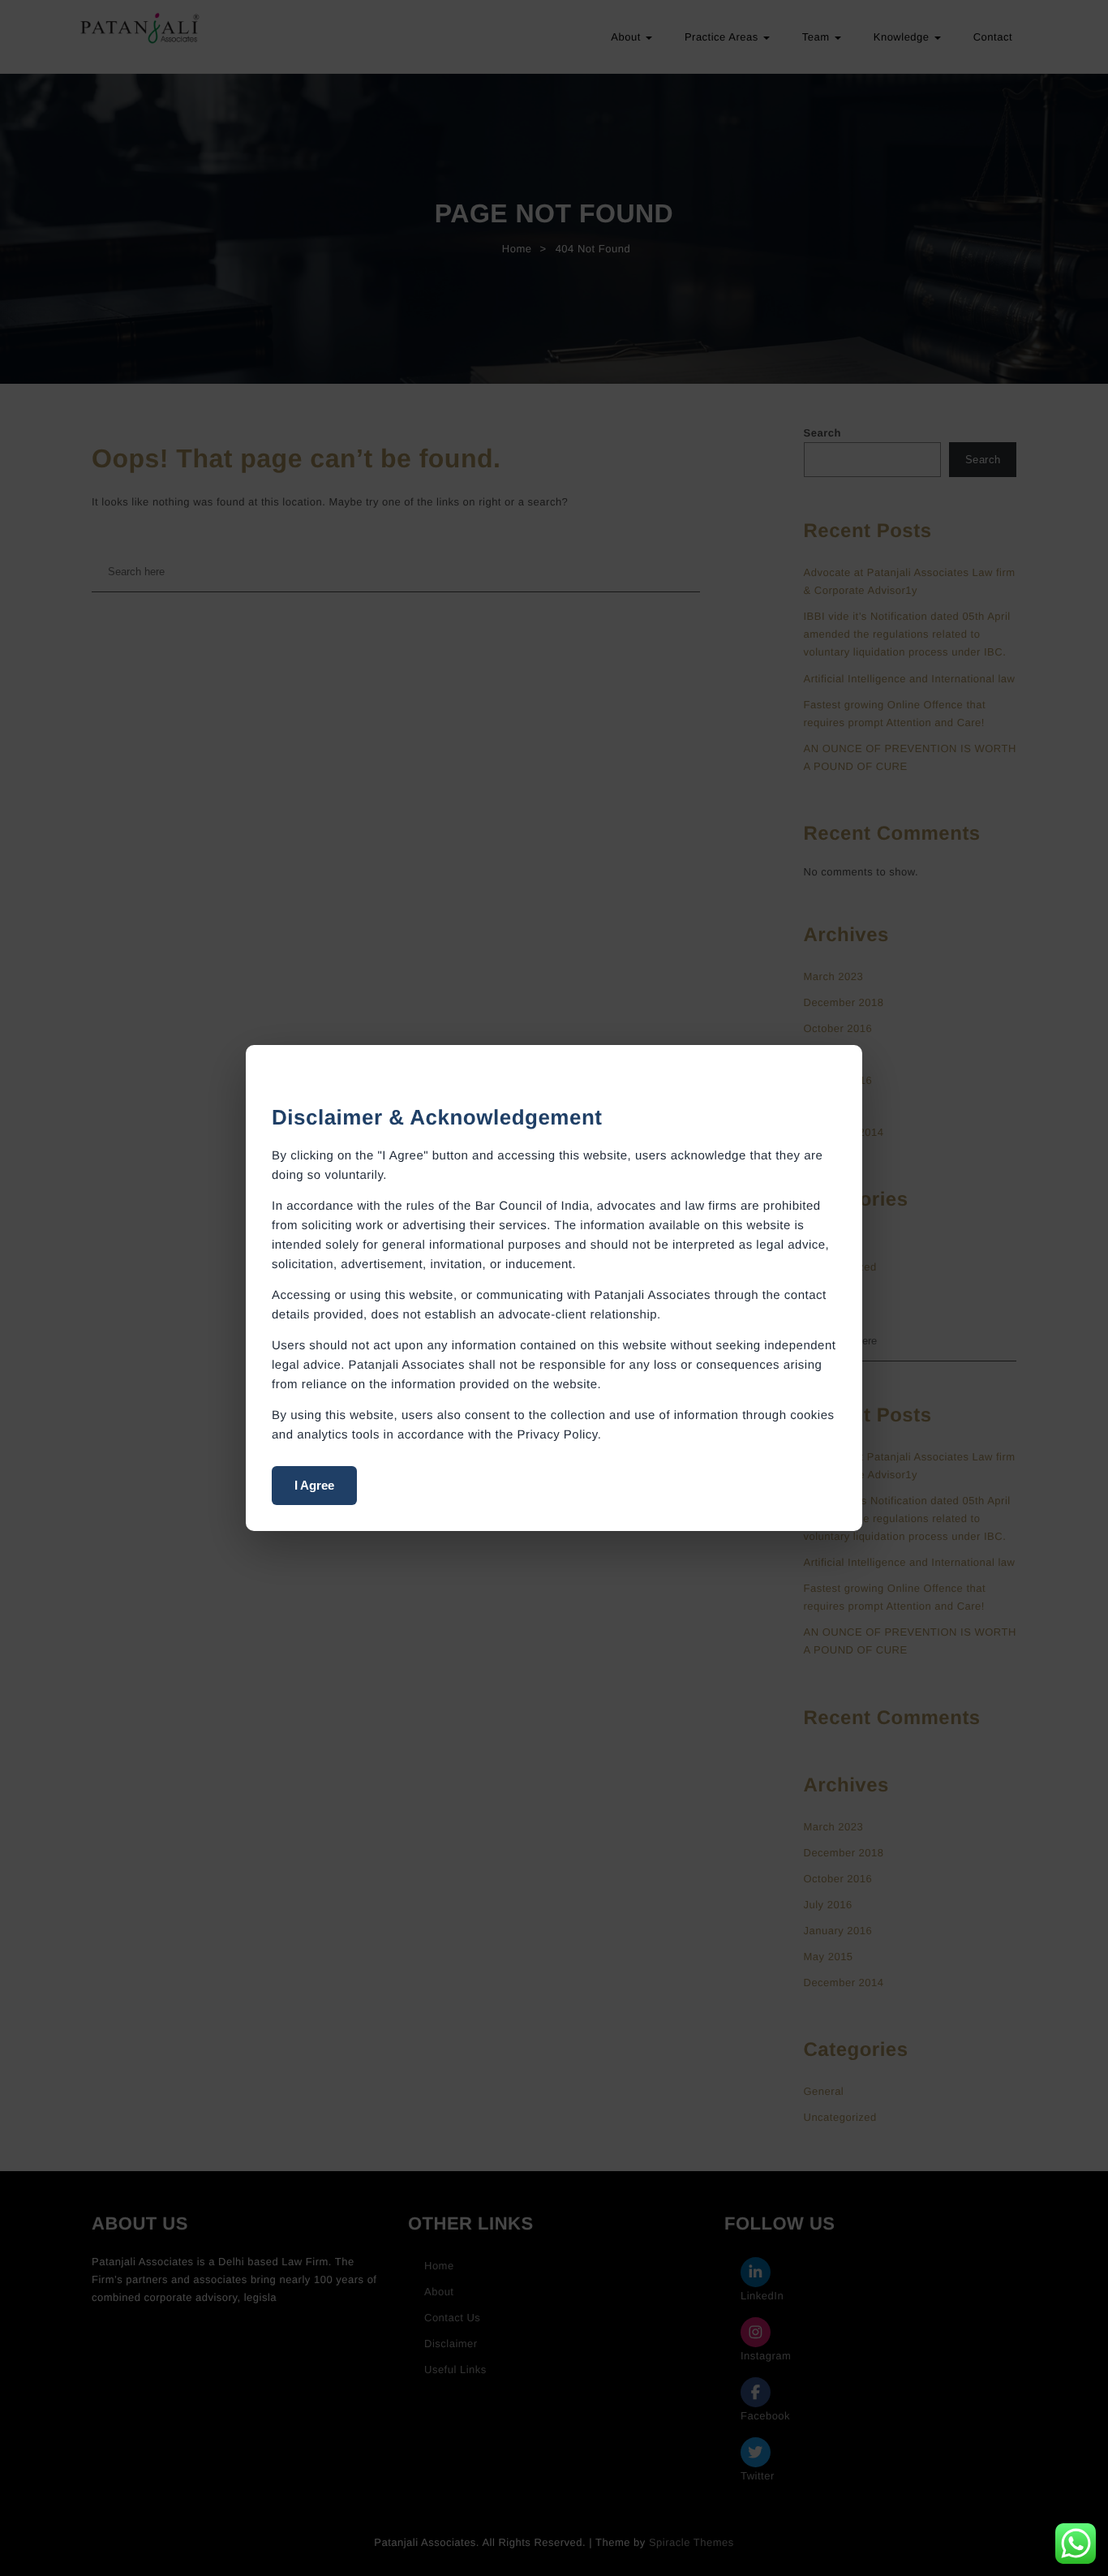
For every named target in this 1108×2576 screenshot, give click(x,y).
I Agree (314, 1485)
